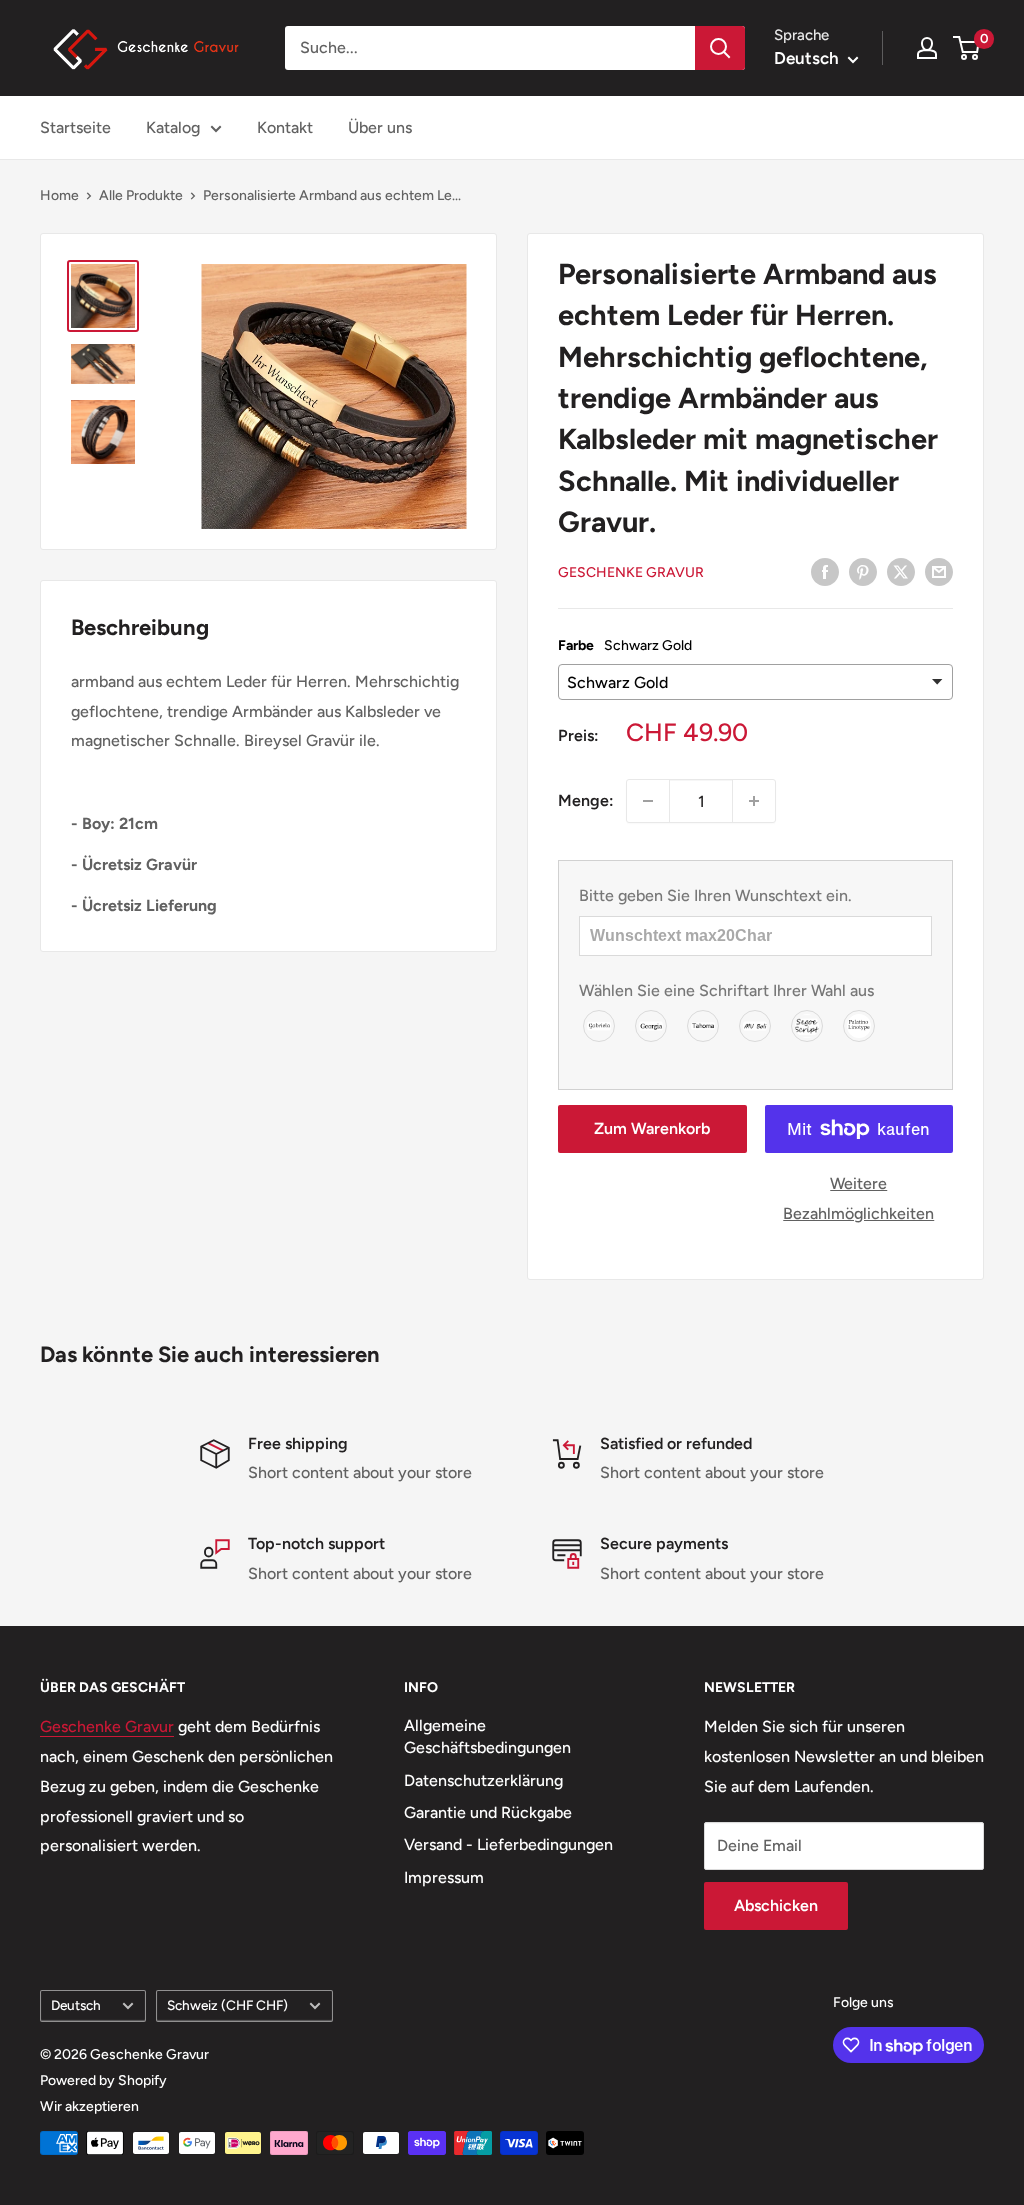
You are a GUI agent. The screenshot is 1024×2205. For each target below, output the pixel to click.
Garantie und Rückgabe (488, 1812)
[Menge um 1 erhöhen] (754, 801)
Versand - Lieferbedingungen (508, 1844)
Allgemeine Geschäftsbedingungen (487, 1736)
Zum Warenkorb (652, 1128)
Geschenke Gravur (631, 572)
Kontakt (285, 127)
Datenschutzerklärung (483, 1780)
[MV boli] (756, 1025)
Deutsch (76, 2005)
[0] (967, 48)
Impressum (444, 1877)
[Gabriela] (600, 1025)
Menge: (586, 800)
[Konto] (927, 48)
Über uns (380, 127)
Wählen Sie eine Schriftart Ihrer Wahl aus (726, 990)
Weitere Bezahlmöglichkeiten (858, 1198)
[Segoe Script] (808, 1025)
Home (59, 195)
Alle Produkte (141, 195)
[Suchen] (720, 48)
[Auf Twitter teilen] (901, 571)
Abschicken (776, 1905)
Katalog (173, 127)
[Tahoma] (704, 1025)
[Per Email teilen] (939, 571)
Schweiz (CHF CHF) (227, 2005)
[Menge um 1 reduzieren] (648, 801)
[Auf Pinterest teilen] (863, 571)
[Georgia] (652, 1025)
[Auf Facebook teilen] (825, 571)
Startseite (75, 127)
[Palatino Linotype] (860, 1025)
